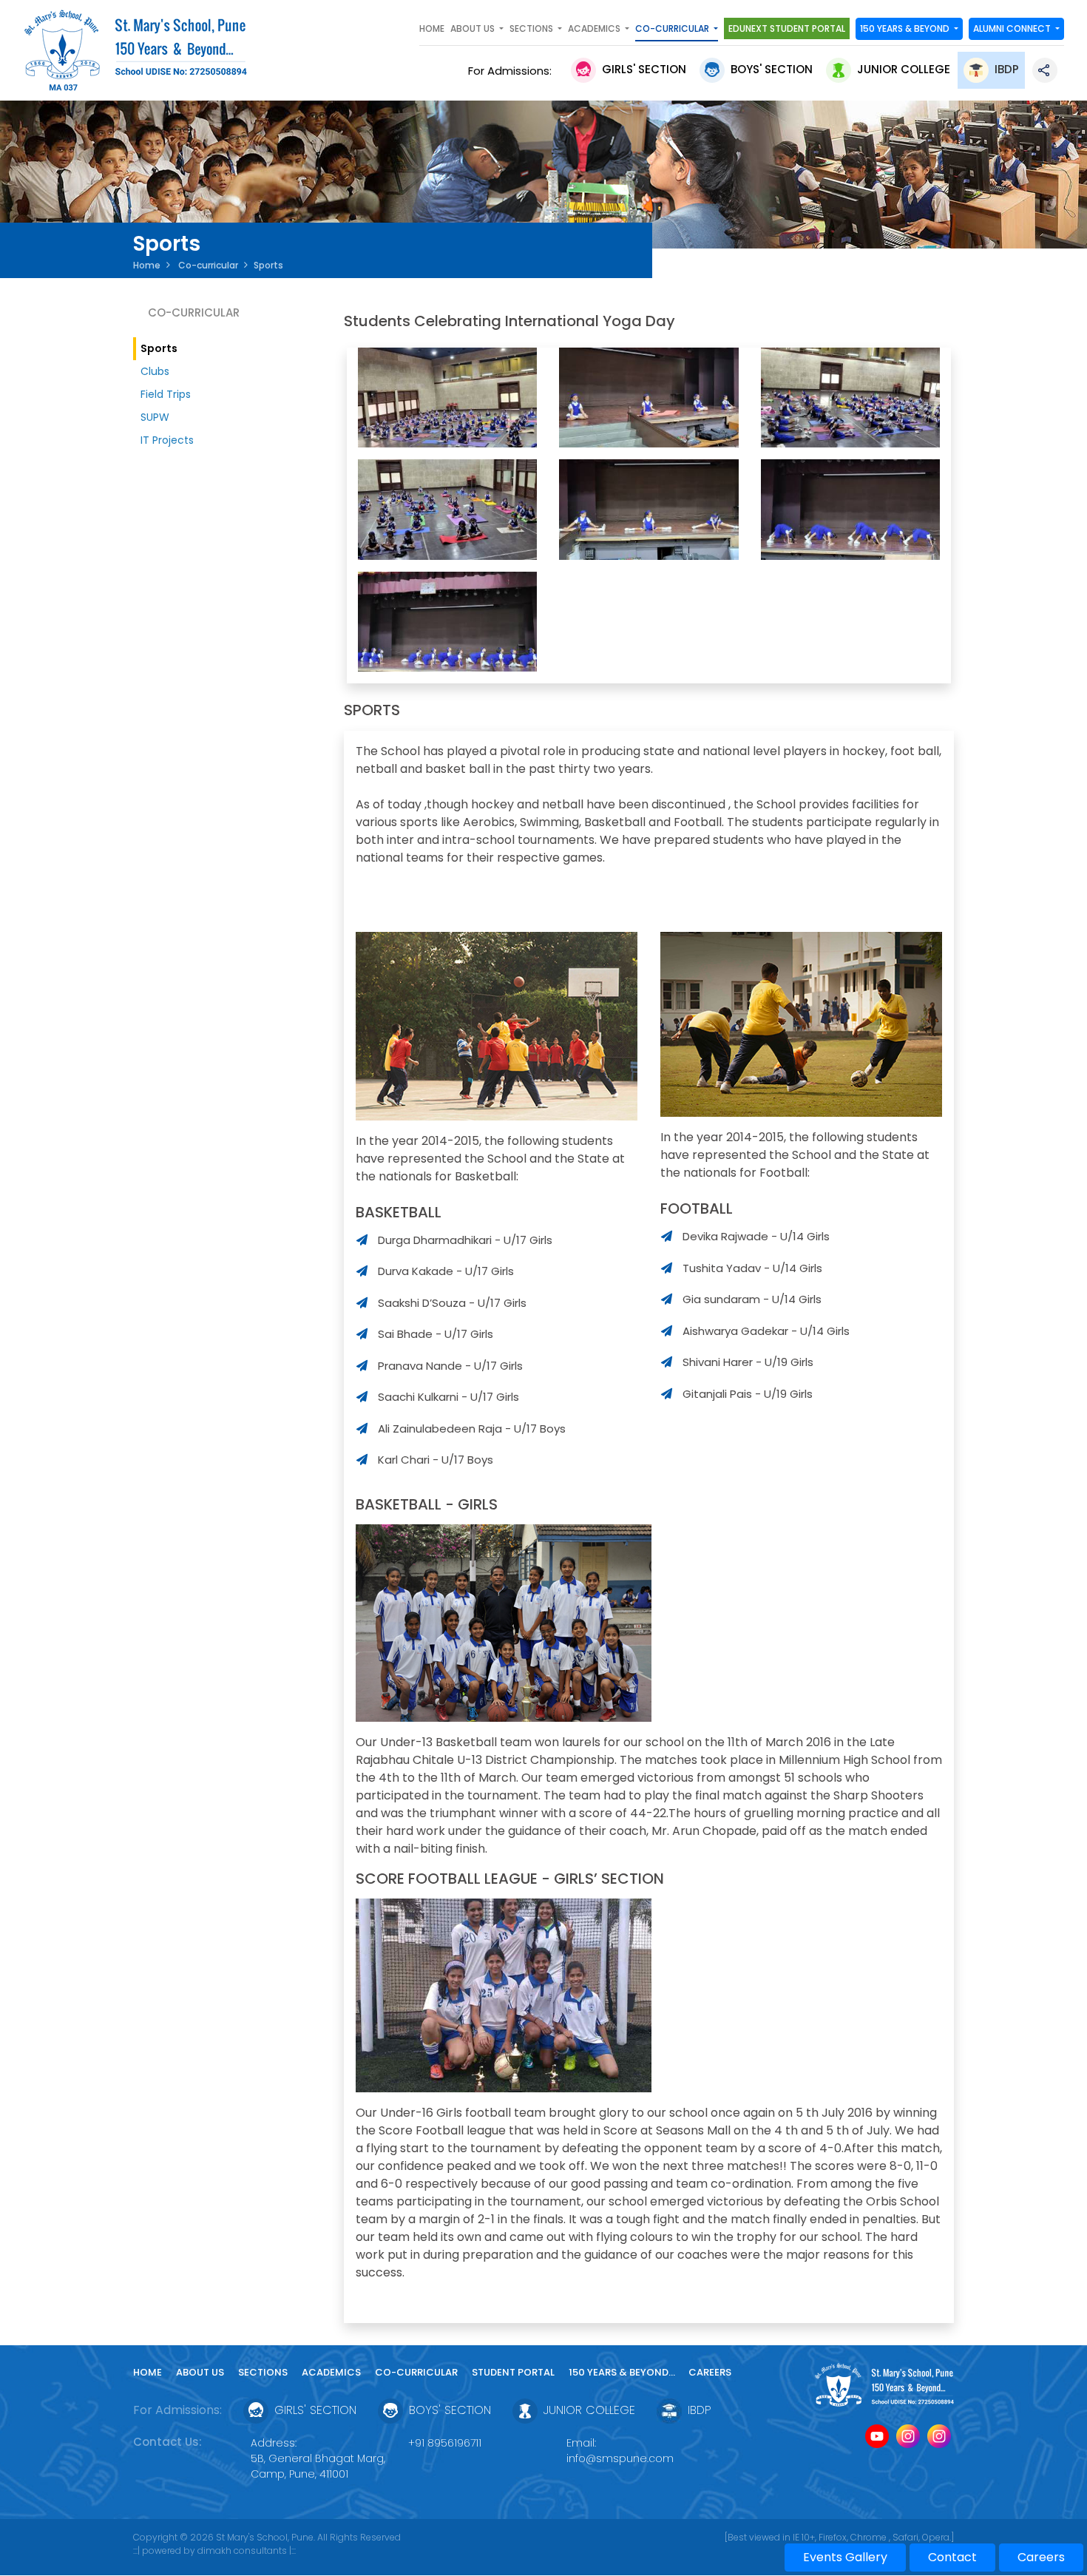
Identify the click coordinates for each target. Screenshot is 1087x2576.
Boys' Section (772, 69)
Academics (331, 2372)
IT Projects (167, 440)
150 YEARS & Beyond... (623, 2372)
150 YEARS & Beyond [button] (906, 28)
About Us (200, 2372)
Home (432, 28)
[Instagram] (908, 2437)
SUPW (155, 417)
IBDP (1007, 69)
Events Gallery (845, 2557)
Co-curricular (207, 265)
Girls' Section (644, 69)
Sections (263, 2372)
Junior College (904, 69)
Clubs (155, 371)
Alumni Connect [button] (1013, 28)
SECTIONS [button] (532, 28)
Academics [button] (595, 28)
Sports (159, 348)
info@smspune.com (620, 2458)
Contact (952, 2557)
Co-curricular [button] (673, 28)
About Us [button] (474, 28)
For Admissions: (513, 71)
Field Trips (166, 394)
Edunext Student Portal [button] (787, 28)
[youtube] (877, 2437)
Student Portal (513, 2372)
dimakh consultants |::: (247, 2550)
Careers (710, 2372)
